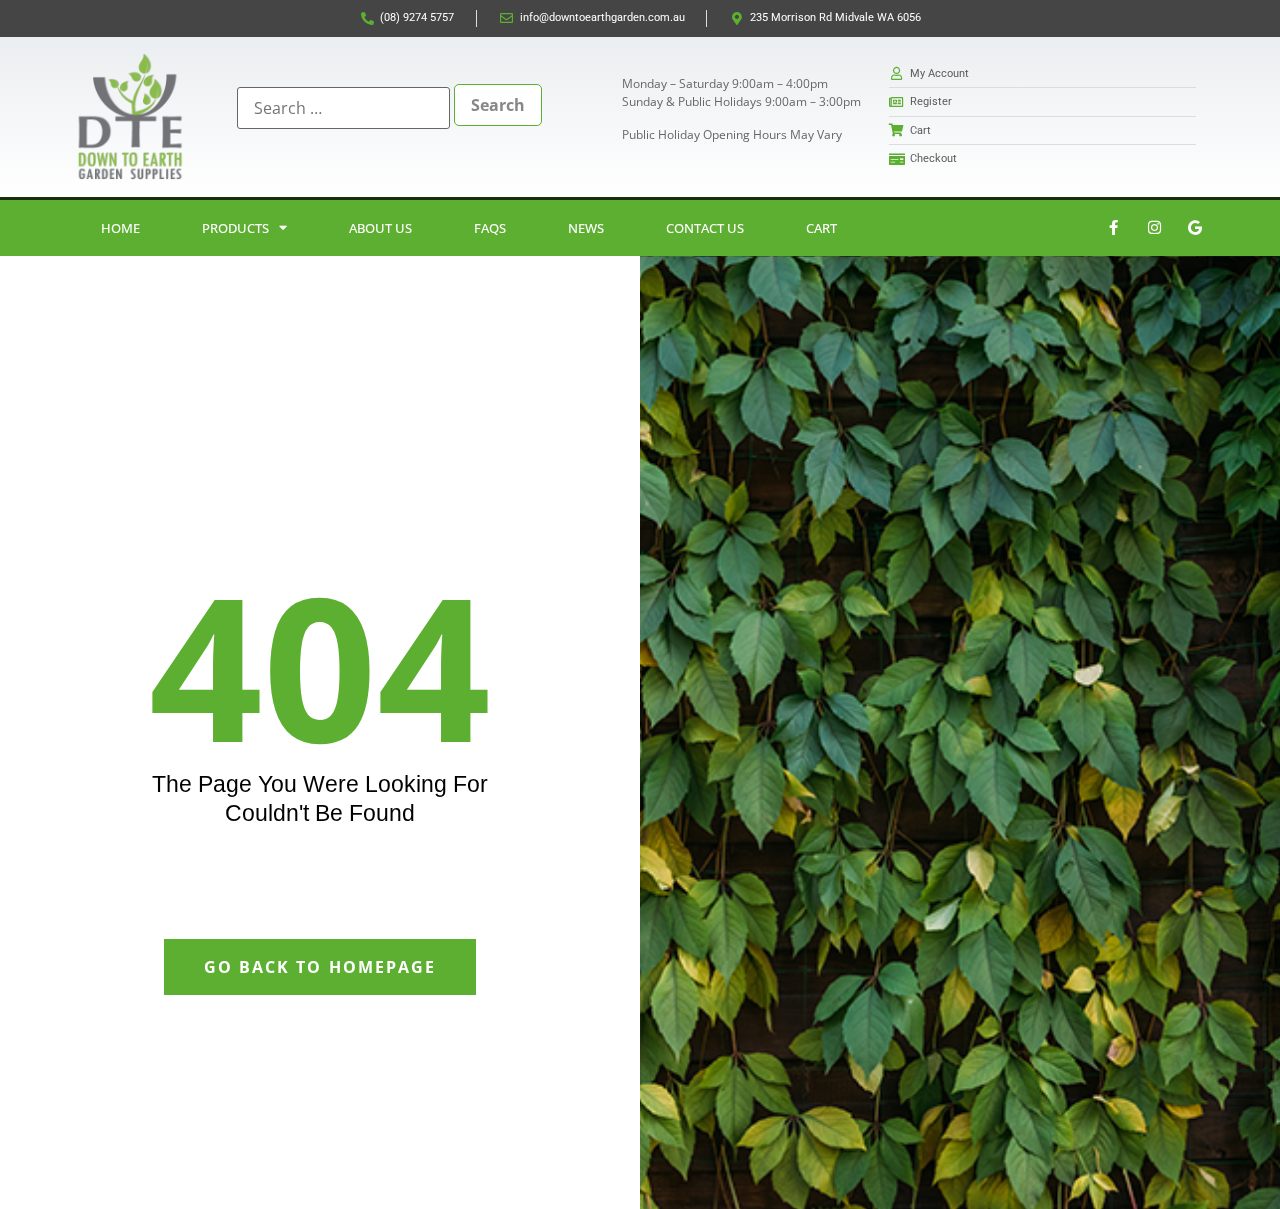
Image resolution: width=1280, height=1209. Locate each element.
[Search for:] (343, 108)
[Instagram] (1154, 228)
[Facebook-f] (1113, 228)
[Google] (1195, 228)
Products (235, 228)
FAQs (490, 228)
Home (120, 228)
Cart (821, 228)
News (586, 228)
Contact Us (705, 228)
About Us (380, 228)
